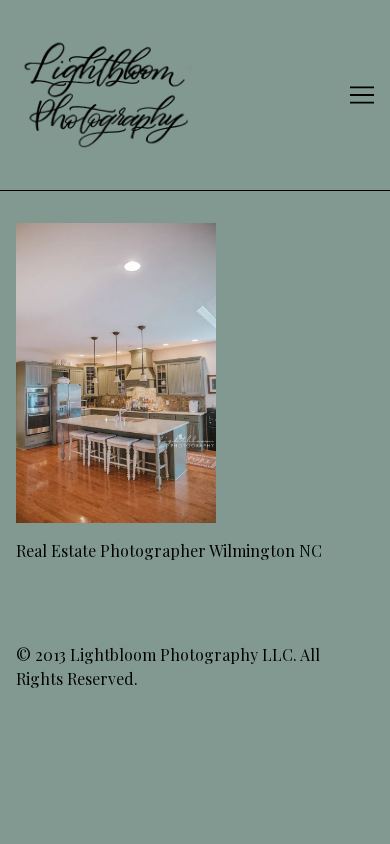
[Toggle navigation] (362, 95)
